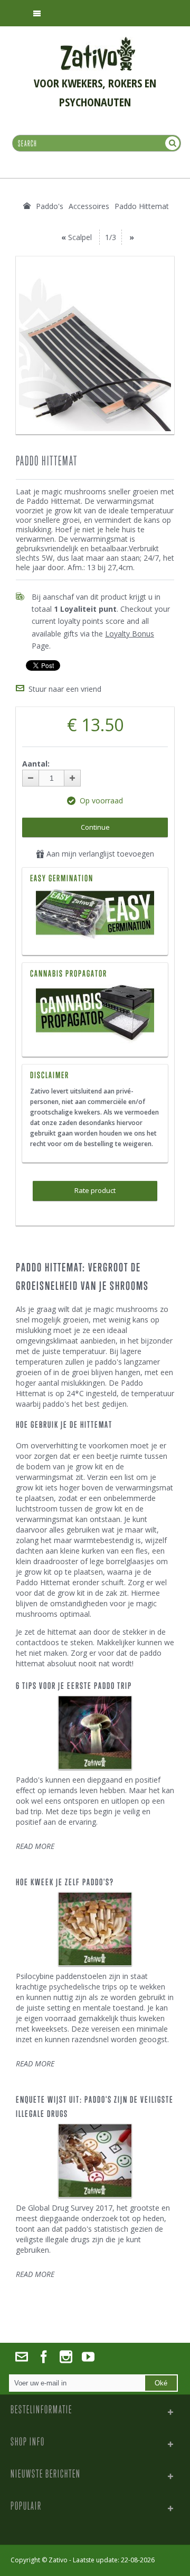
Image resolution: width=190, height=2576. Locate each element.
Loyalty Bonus (130, 634)
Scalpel (80, 237)
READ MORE (35, 1846)
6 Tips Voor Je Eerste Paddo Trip (74, 1686)
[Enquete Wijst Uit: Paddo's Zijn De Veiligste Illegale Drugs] (95, 2161)
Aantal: (36, 764)
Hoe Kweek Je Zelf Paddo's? (65, 1882)
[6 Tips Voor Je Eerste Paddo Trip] (95, 1733)
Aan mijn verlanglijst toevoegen (99, 854)
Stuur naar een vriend (65, 689)
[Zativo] (98, 42)
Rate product (95, 1190)
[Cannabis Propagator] (95, 1014)
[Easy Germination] (95, 916)
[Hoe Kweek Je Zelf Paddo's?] (95, 1929)
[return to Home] (27, 206)
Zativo (58, 2560)
